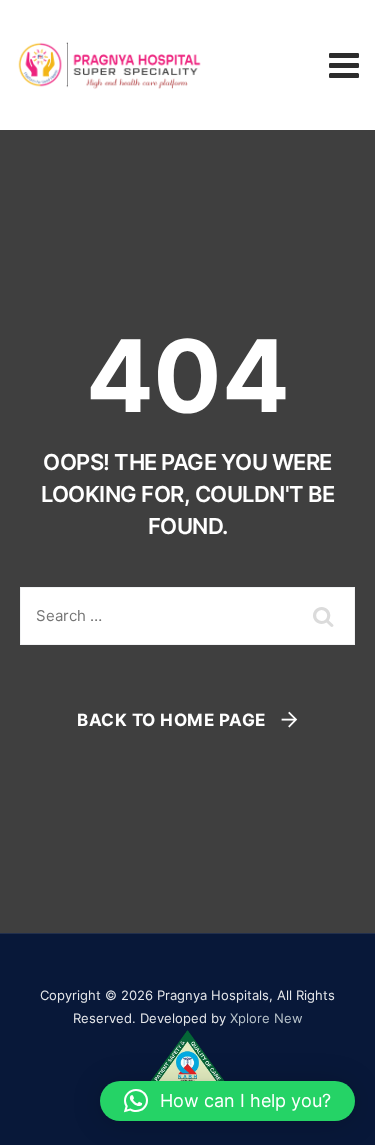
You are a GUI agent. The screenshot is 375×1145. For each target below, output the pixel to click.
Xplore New (266, 1018)
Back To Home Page (171, 720)
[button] (227, 1101)
